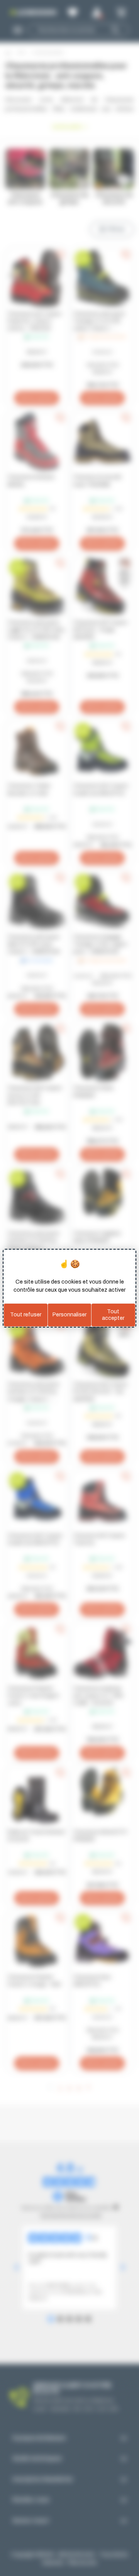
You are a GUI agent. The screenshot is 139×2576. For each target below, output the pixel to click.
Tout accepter (113, 1315)
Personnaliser (69, 1315)
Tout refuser (26, 1315)
